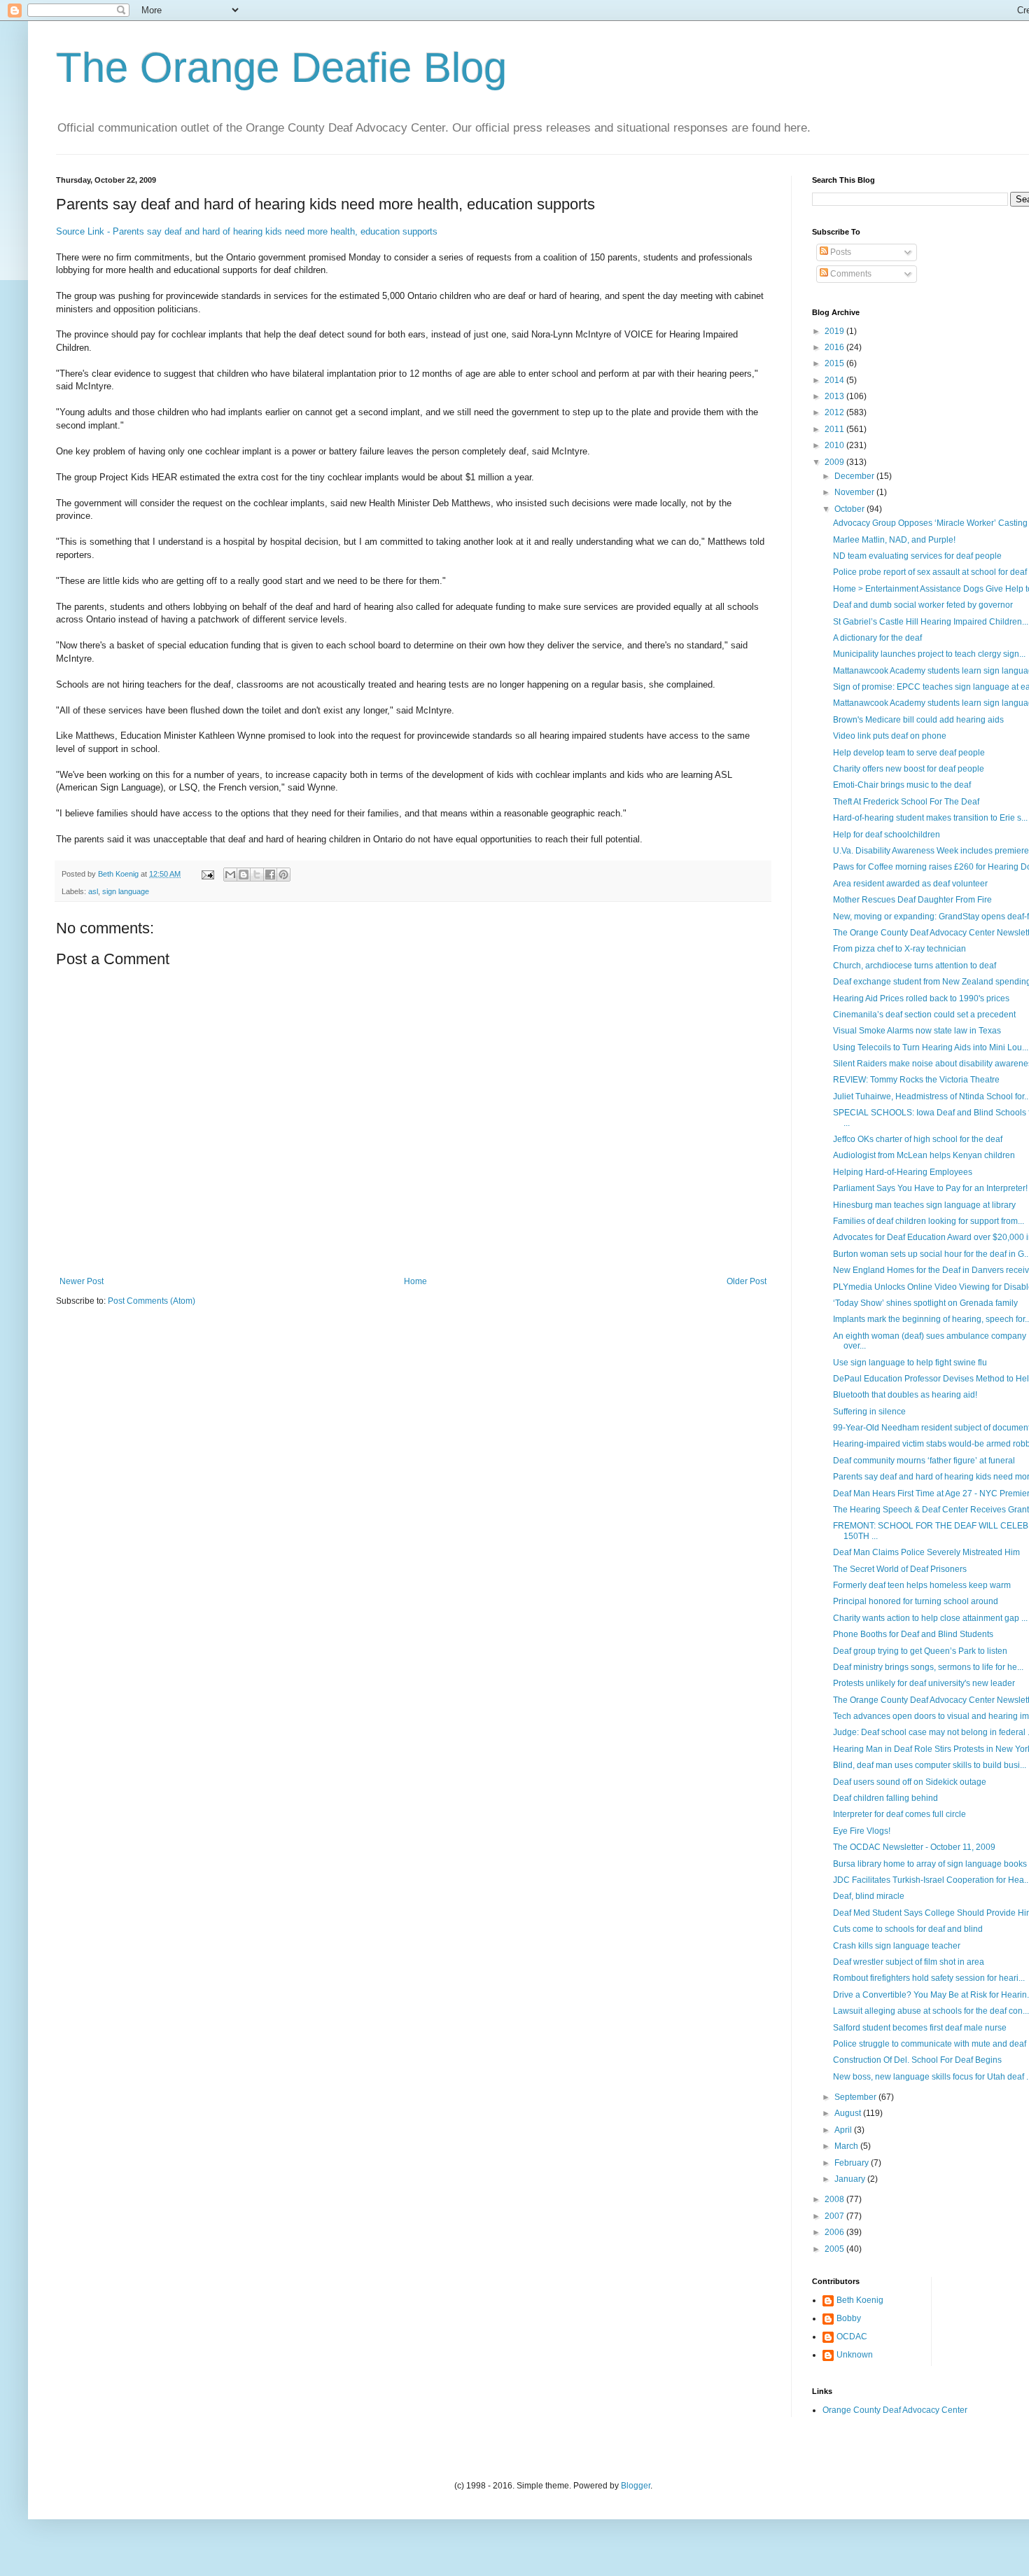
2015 (835, 363)
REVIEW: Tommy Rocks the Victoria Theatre (916, 1080)
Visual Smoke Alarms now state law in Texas (917, 1031)
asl (93, 891)
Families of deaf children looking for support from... (929, 1221)
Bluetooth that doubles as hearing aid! (905, 1395)
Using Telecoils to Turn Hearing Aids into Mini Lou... (931, 1047)
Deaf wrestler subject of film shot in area (909, 1962)
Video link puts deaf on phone (890, 736)
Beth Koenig (860, 2300)
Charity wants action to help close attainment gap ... (930, 1618)
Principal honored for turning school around (916, 1601)
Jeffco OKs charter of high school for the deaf (918, 1139)
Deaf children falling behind (885, 1798)
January (851, 2179)
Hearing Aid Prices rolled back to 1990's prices (921, 998)
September (856, 2097)
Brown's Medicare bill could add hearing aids (918, 720)
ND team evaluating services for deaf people (917, 556)
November (855, 492)
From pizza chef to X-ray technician (899, 949)
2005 (835, 2249)
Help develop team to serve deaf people (909, 753)
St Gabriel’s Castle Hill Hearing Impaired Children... (931, 622)
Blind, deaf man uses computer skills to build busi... (930, 1765)
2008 (835, 2199)
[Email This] (230, 875)
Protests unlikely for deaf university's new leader (924, 1683)
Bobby (849, 2318)
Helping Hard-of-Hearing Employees (903, 1172)
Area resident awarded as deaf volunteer (910, 884)
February (853, 2163)
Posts (840, 252)
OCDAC (852, 2337)
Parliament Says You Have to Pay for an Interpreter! (930, 1188)
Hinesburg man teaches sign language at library (924, 1205)
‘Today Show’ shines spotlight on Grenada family (925, 1303)
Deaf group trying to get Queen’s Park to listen (920, 1651)
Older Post (747, 1281)
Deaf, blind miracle (869, 1896)
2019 (835, 331)
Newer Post (82, 1281)
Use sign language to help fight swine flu (910, 1363)
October (850, 509)
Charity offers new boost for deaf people (909, 769)
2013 (835, 396)
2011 (835, 429)
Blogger (636, 2486)
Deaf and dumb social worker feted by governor (923, 605)
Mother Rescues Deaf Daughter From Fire (912, 900)
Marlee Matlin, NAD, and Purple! (894, 540)
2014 (835, 380)
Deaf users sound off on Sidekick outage (910, 1782)
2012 (835, 412)
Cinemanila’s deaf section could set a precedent (924, 1015)
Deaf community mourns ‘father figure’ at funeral (924, 1461)
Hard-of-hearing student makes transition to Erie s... (930, 818)
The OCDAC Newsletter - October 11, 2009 (914, 1847)
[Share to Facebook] (270, 875)
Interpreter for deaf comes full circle (899, 1814)
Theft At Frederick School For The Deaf (906, 802)
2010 (835, 445)
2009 (835, 462)
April (844, 2130)
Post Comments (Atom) (152, 1301)
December (855, 476)
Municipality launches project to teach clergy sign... (929, 654)
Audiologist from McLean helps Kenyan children (924, 1155)
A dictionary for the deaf (877, 638)
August (849, 2113)
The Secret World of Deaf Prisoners (900, 1569)
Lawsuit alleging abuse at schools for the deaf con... (931, 2011)
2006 (835, 2232)
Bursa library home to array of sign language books (930, 1864)
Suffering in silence (869, 1412)
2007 (835, 2216)
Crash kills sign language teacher (897, 1946)
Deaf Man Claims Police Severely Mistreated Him (926, 1552)
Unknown (855, 2355)
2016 (835, 347)
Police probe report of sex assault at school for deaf (930, 572)
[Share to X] (257, 875)
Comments (850, 274)
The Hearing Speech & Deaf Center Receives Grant (931, 1510)
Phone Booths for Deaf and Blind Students (913, 1634)
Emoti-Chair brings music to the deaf (902, 785)
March (847, 2146)
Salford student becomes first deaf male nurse (920, 2028)
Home (415, 1281)
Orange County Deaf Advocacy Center (895, 2410)
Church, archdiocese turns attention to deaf (915, 966)
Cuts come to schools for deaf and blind (908, 1929)
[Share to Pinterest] (283, 875)
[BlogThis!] (244, 875)
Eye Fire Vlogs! (862, 1831)
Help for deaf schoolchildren (887, 835)
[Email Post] (207, 874)
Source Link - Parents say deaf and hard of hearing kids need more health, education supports (247, 231)
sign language (126, 891)
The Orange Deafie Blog (281, 68)
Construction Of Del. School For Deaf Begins (917, 2060)
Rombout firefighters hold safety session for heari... (929, 1978)
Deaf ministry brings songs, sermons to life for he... (928, 1667)
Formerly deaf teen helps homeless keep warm (922, 1585)
